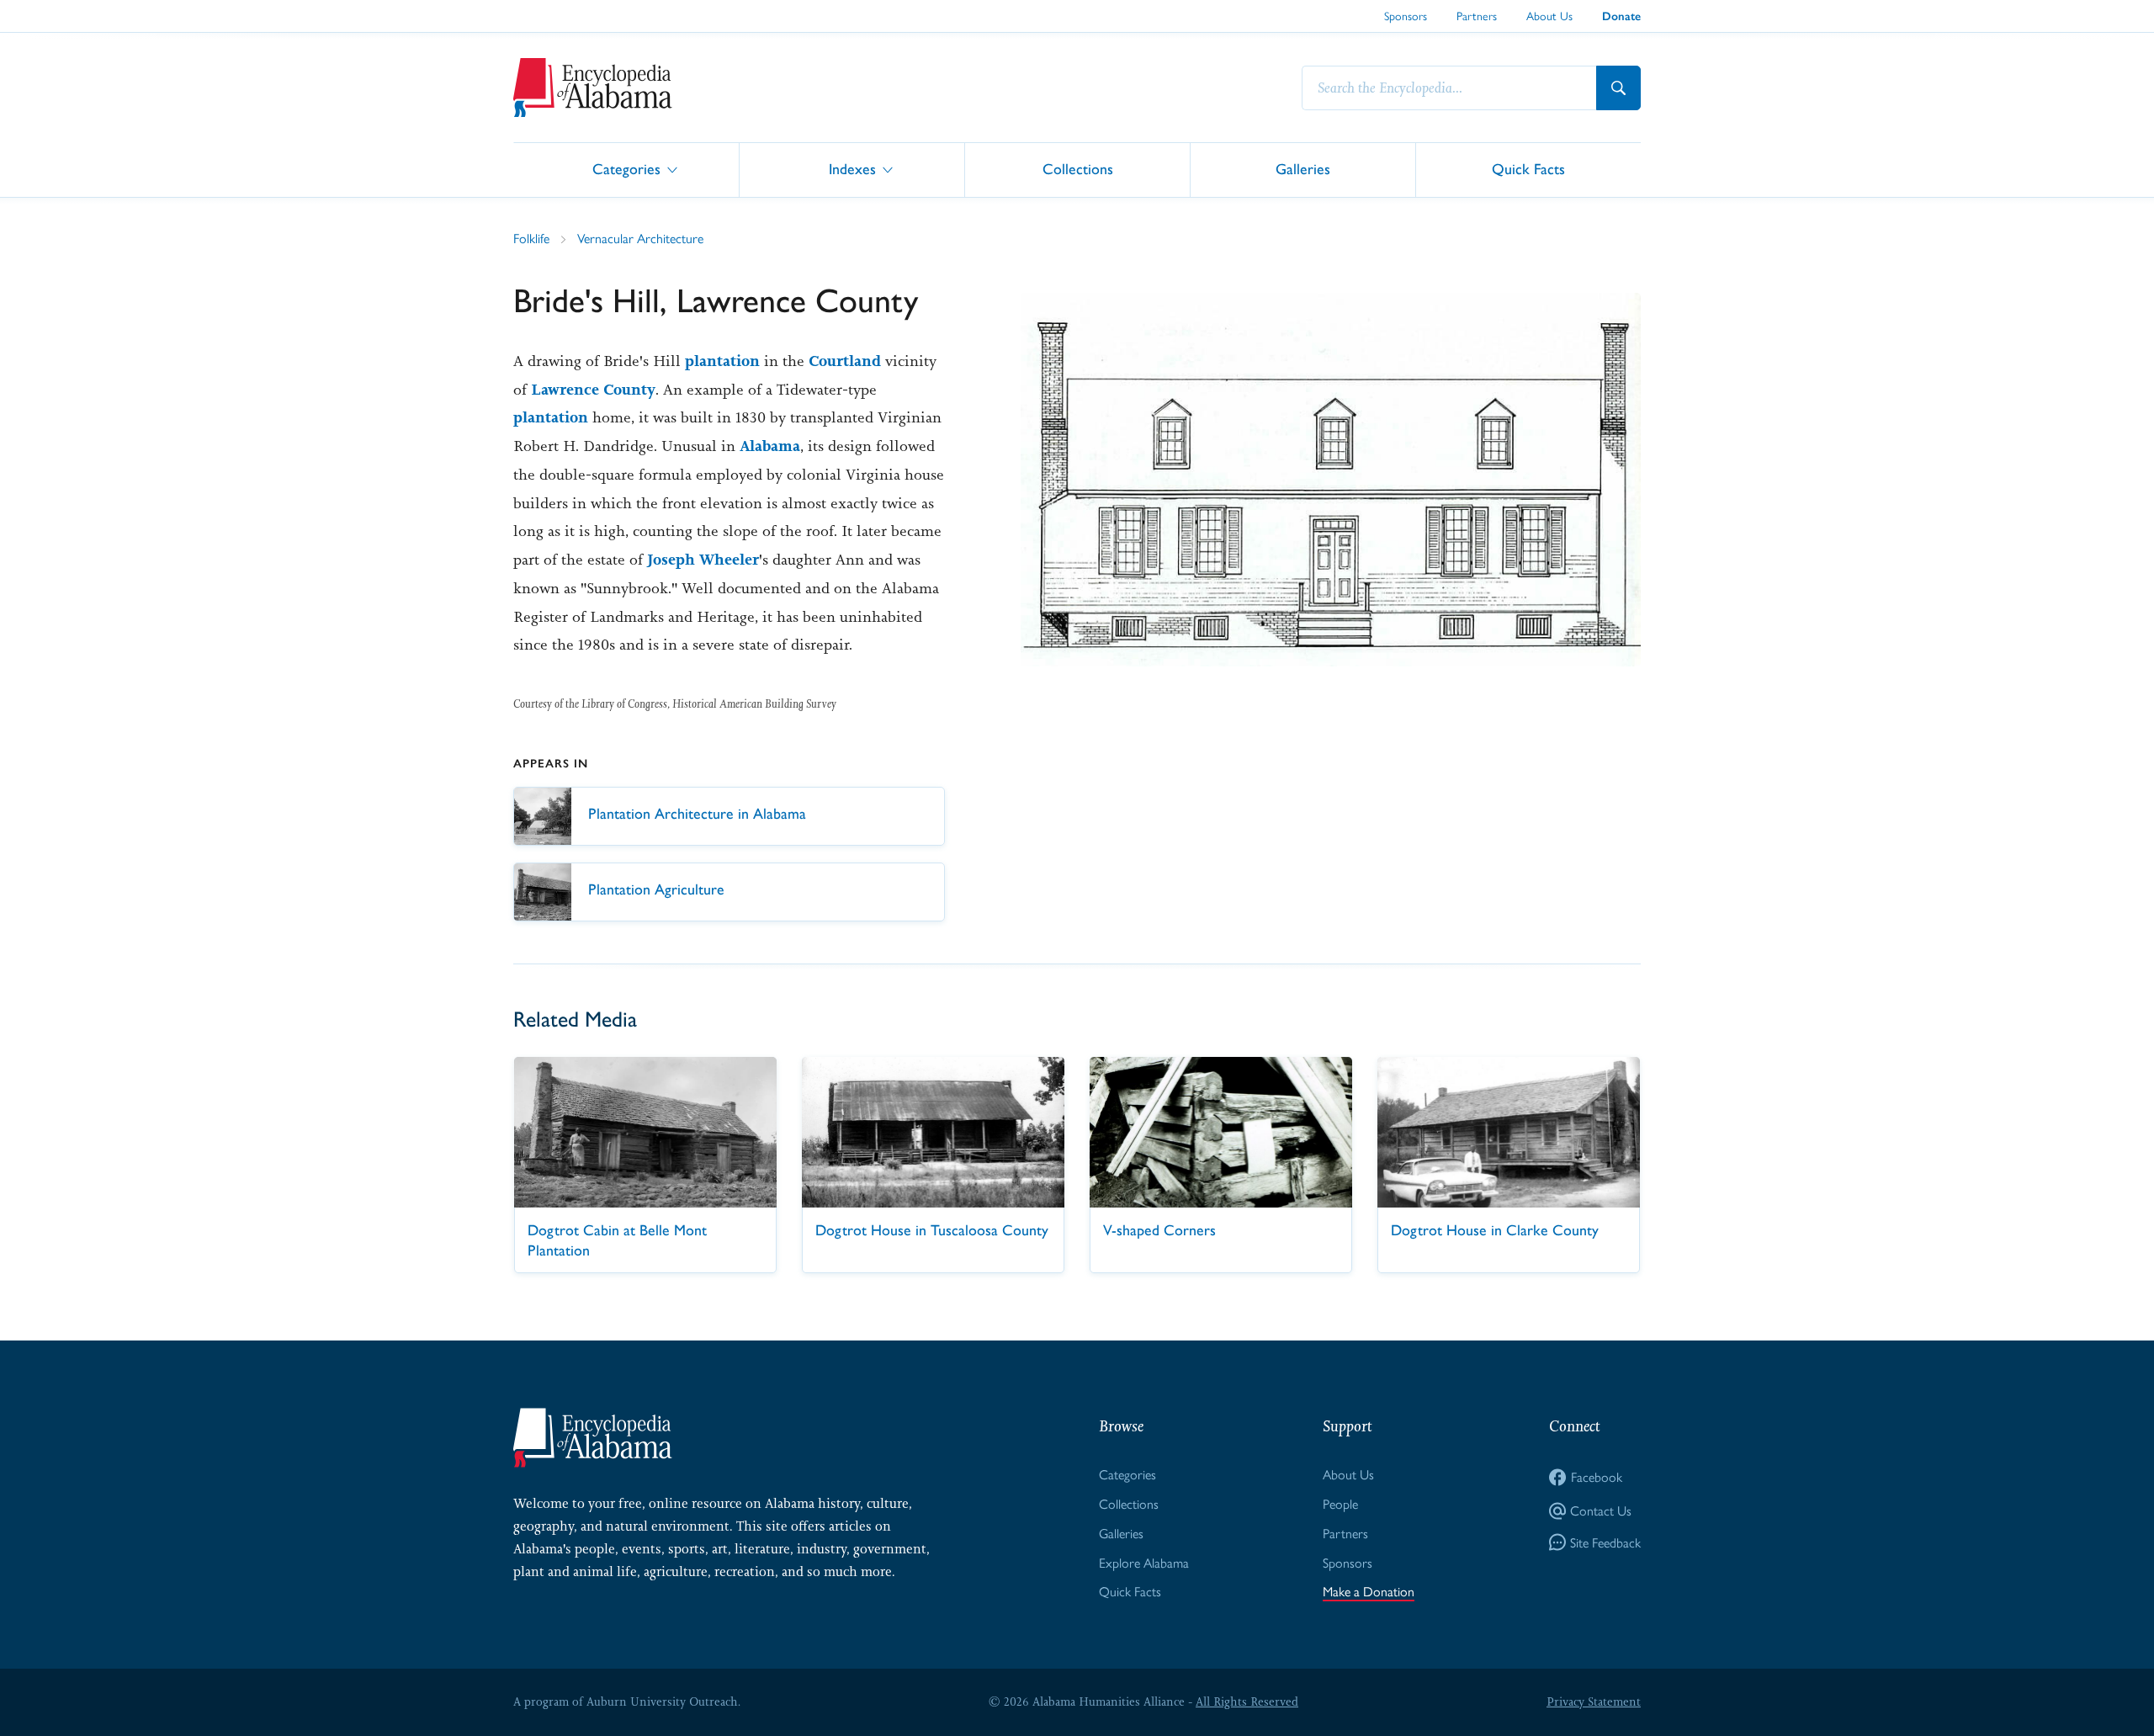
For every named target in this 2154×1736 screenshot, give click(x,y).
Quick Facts (1528, 169)
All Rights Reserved (1247, 1701)
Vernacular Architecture (640, 239)
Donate (1621, 16)
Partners (1477, 16)
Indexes (852, 169)
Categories (626, 169)
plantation (722, 361)
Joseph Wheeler (703, 560)
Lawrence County (593, 390)
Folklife (531, 239)
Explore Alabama (1144, 1563)
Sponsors (1406, 16)
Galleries (1303, 169)
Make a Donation (1369, 1592)
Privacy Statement (1594, 1701)
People (1340, 1504)
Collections (1078, 169)
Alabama (770, 446)
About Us (1549, 16)
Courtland (845, 361)
